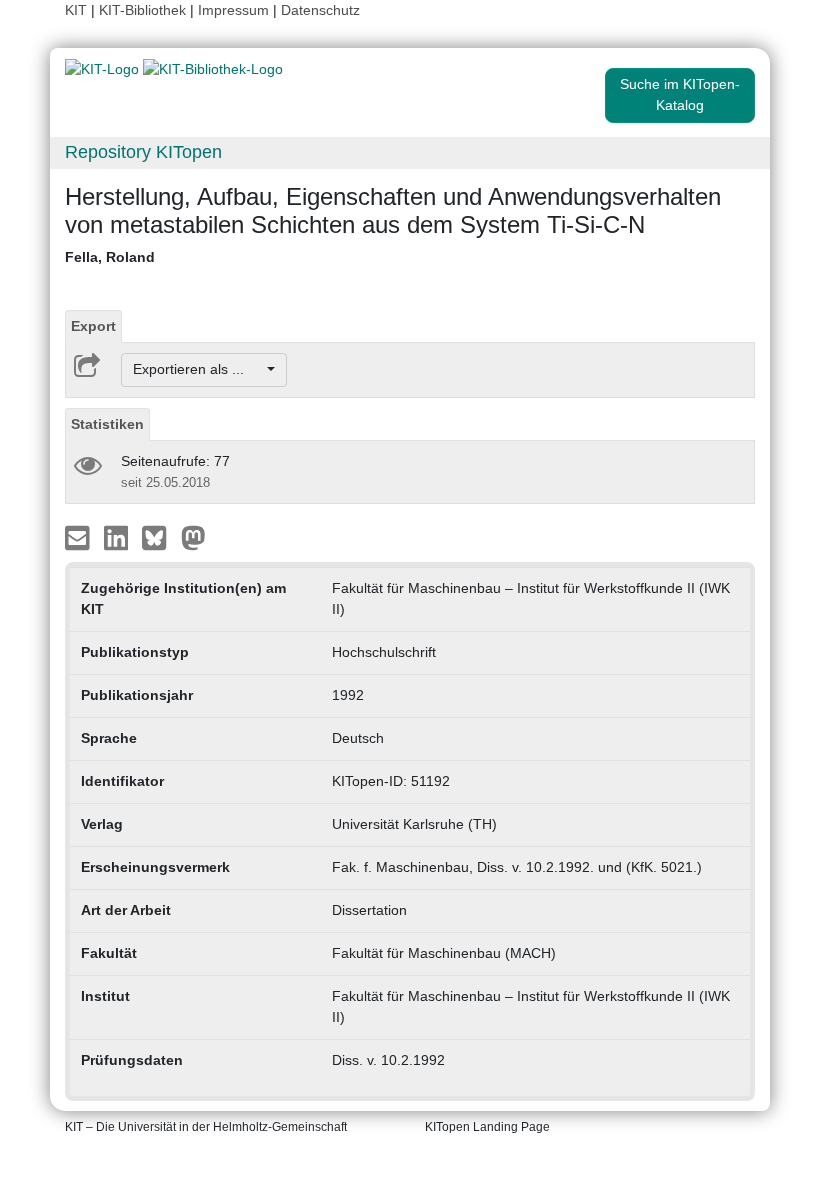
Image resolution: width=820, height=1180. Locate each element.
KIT (76, 10)
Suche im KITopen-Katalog (680, 94)
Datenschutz (320, 10)
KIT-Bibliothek (144, 10)
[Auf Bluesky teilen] (159, 536)
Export (93, 326)
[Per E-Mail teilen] (79, 536)
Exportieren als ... (198, 369)
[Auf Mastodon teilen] (193, 536)
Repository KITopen (143, 152)
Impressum (233, 10)
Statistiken (107, 424)
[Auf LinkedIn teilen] (118, 536)
